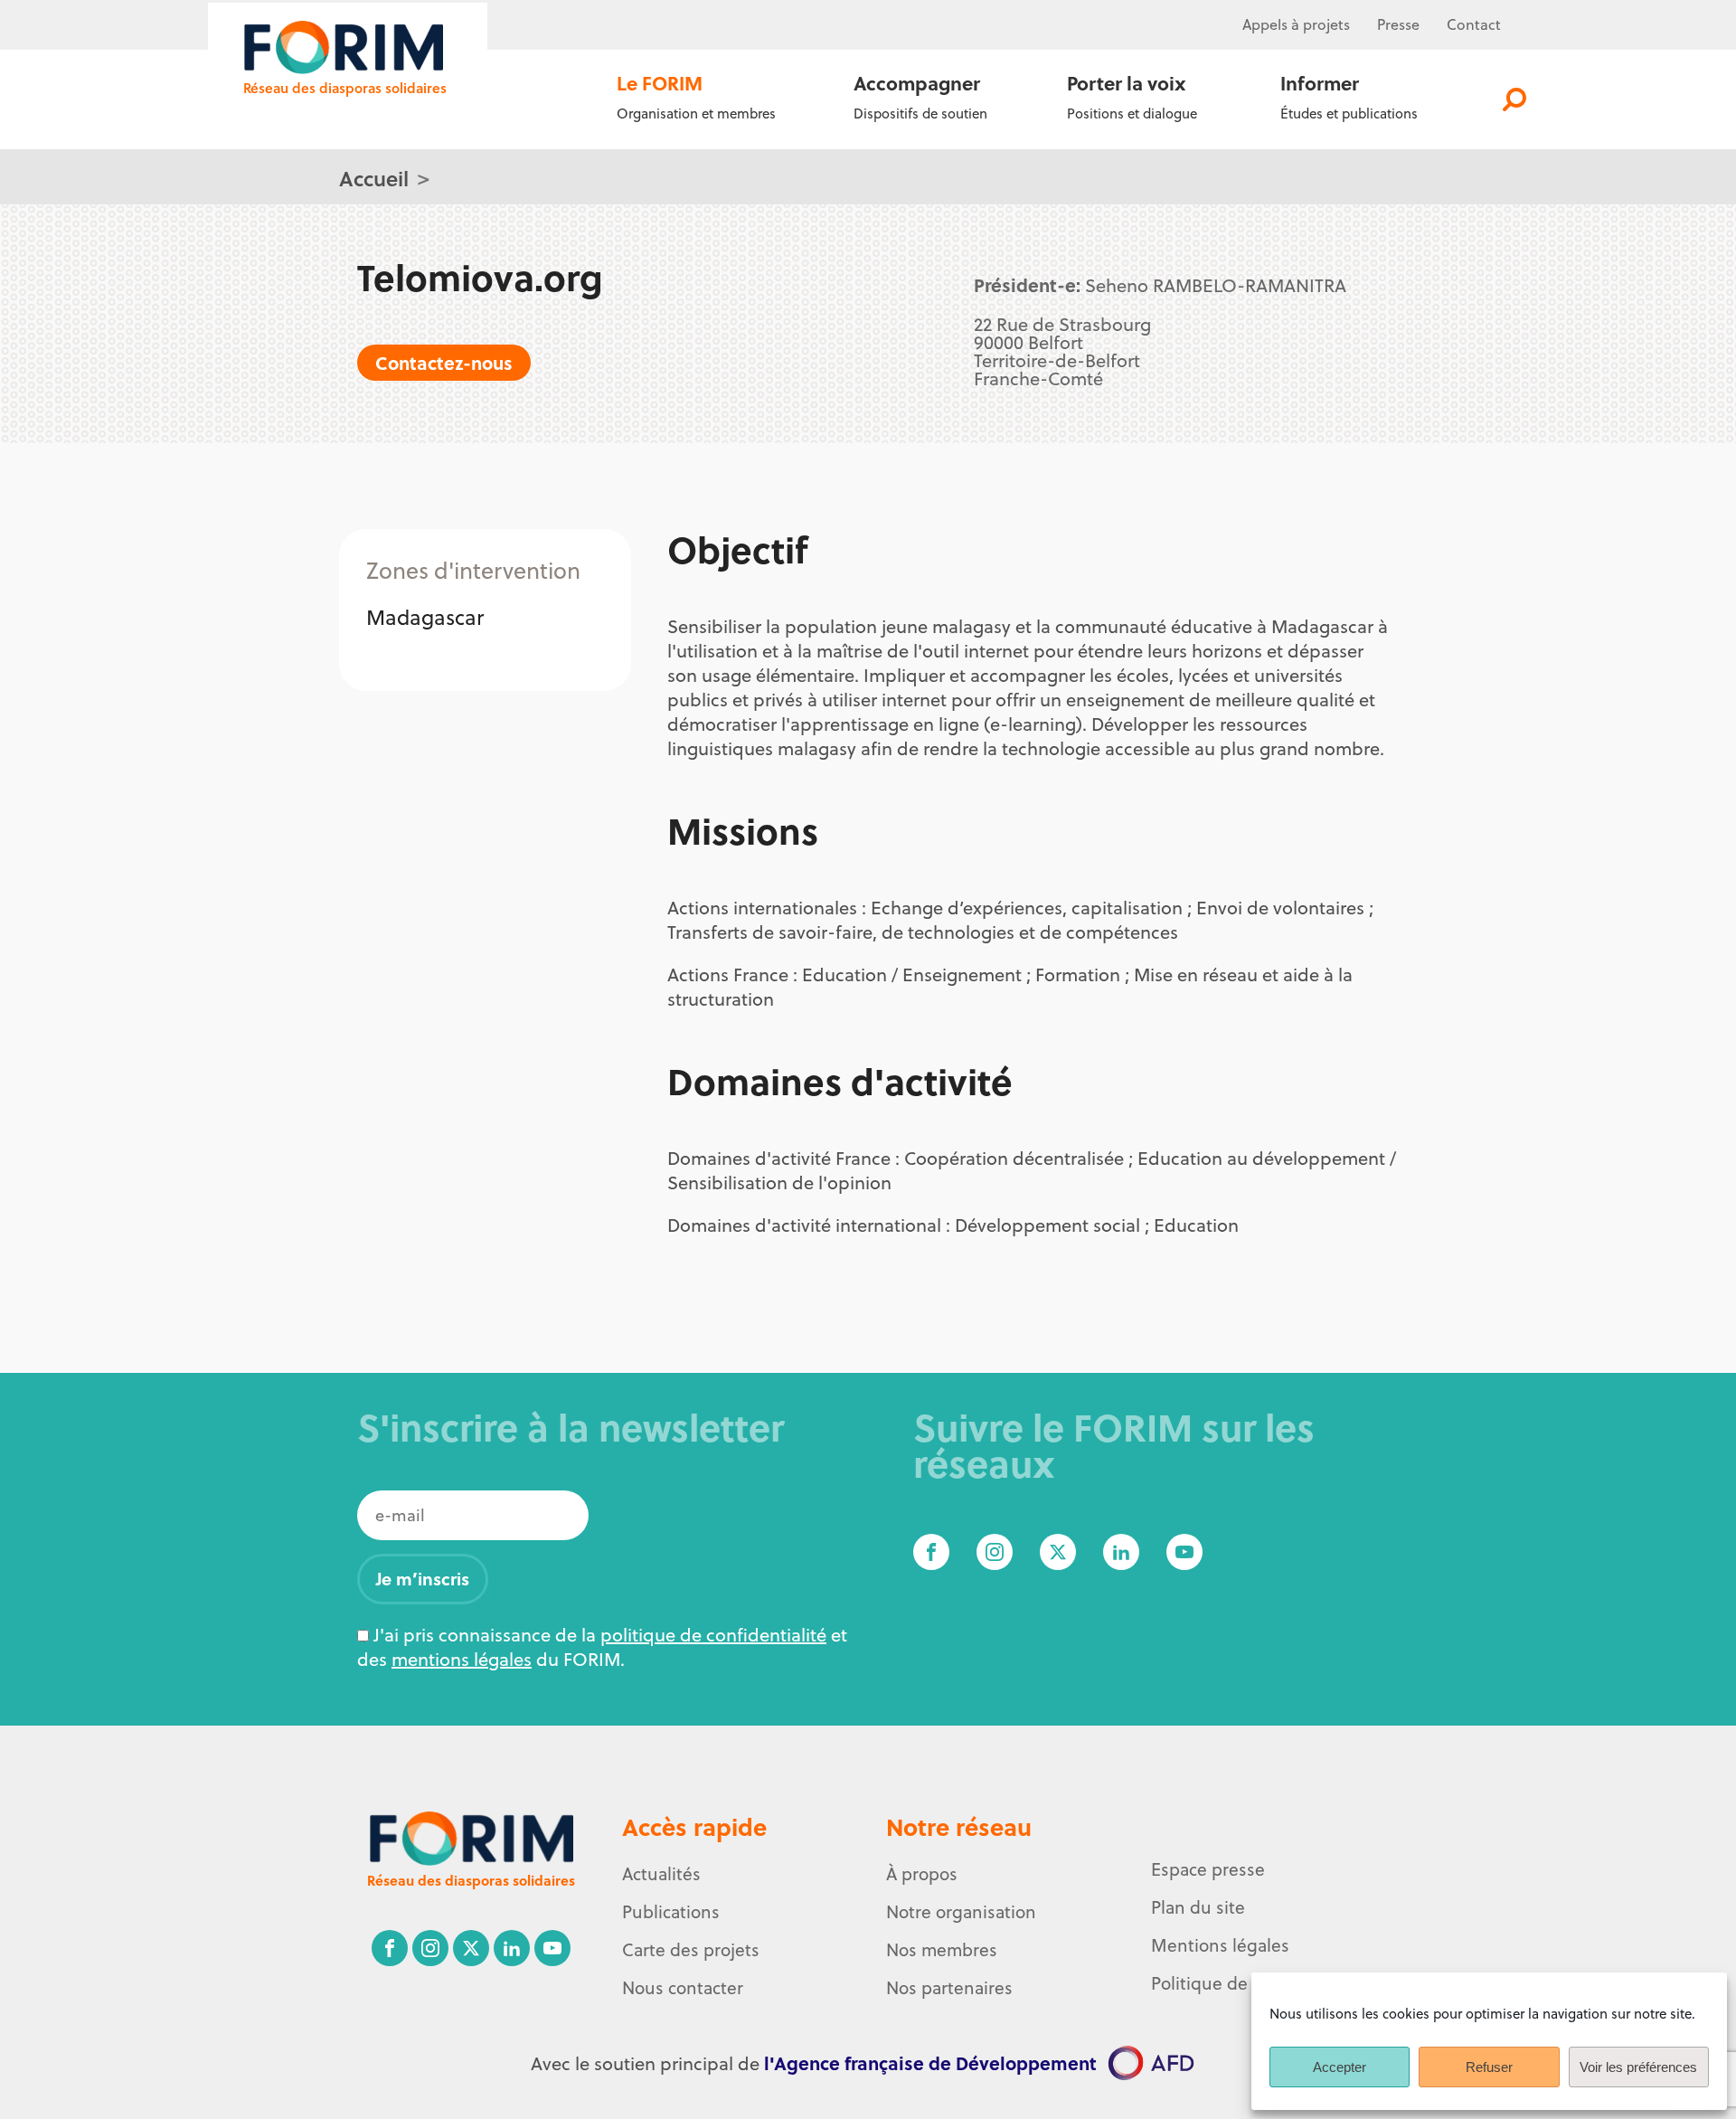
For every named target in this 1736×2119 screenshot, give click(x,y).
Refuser (1489, 2067)
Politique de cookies (1231, 1983)
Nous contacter (683, 1988)
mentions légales (462, 1659)
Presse (1398, 24)
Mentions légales (1220, 1945)
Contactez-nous (444, 362)
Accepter (1340, 2067)
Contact (1474, 24)
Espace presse (1208, 1869)
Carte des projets (691, 1950)
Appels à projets (1296, 24)
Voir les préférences (1638, 2067)
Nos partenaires (949, 1988)
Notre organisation (961, 1912)
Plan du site (1198, 1907)
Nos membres (942, 1950)
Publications (671, 1912)
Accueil (374, 178)
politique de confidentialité (713, 1635)
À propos (922, 1874)
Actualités (661, 1874)
